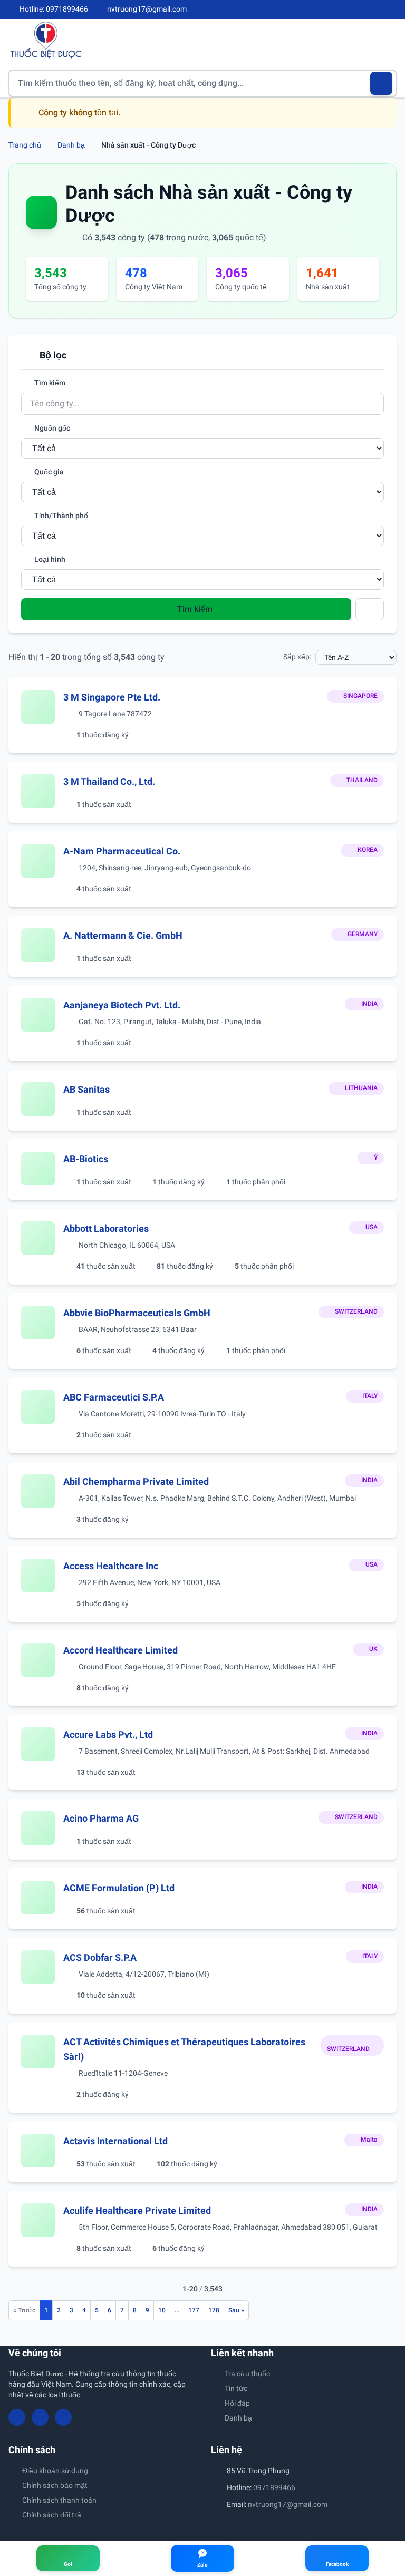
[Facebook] (357, 9)
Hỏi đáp (237, 2403)
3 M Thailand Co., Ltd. (109, 781)
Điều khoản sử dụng (55, 2471)
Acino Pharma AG (101, 1818)
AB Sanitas (86, 1089)
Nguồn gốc (51, 428)
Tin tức (236, 2388)
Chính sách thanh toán (59, 2500)
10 (162, 2310)
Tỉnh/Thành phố (60, 516)
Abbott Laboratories (106, 1228)
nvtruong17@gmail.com (288, 2504)
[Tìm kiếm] (382, 83)
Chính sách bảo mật (55, 2485)
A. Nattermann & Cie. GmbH (123, 935)
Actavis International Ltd (115, 2141)
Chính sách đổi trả (52, 2515)
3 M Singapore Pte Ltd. (112, 697)
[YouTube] (374, 9)
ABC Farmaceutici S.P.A (114, 1397)
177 (194, 2310)
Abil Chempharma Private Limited (136, 1481)
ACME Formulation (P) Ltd (119, 1888)
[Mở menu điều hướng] (389, 40)
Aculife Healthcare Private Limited (137, 2210)
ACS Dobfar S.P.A (100, 1957)
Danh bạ (71, 145)
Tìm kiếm (49, 383)
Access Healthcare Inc (111, 1566)
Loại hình (49, 559)
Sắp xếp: (297, 657)
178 (214, 2310)
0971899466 (274, 2487)
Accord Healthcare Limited (120, 1650)
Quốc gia (48, 472)
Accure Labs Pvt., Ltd (108, 1734)
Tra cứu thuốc (247, 2374)
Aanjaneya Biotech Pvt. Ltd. (122, 1005)
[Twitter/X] (392, 9)
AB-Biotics (86, 1159)
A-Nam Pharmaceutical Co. (122, 851)
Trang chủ (25, 145)
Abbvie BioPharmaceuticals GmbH (137, 1313)
